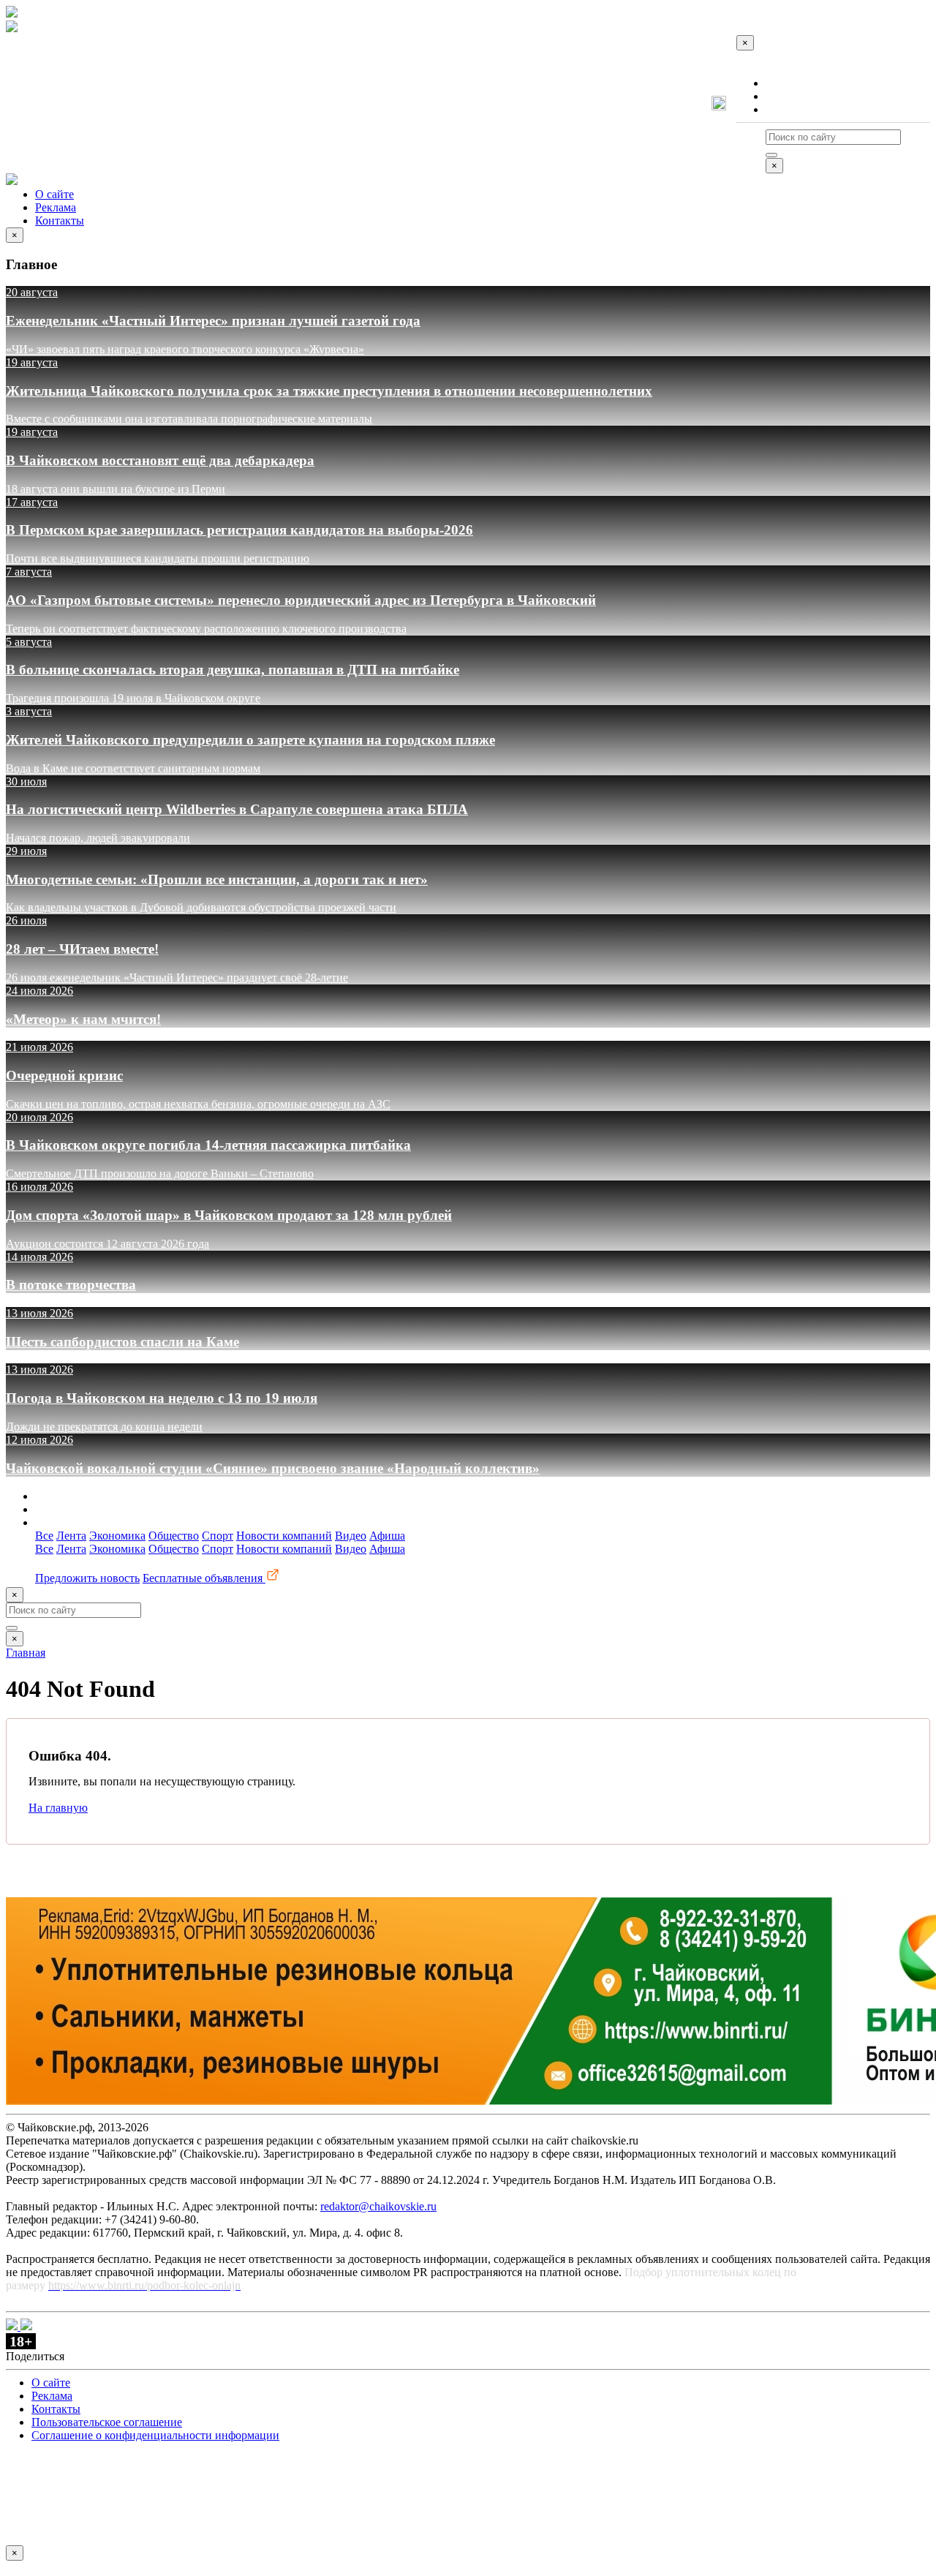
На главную (58, 1808)
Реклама (786, 96)
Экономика (117, 1536)
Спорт (218, 1536)
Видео (351, 1536)
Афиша (387, 1536)
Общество (174, 1536)
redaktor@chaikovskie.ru (378, 2206)
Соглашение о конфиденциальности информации (155, 2435)
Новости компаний (284, 1536)
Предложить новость (87, 1578)
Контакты (790, 109)
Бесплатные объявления (204, 1578)
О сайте (785, 83)
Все (44, 1536)
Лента (71, 1536)
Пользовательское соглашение (107, 2422)
